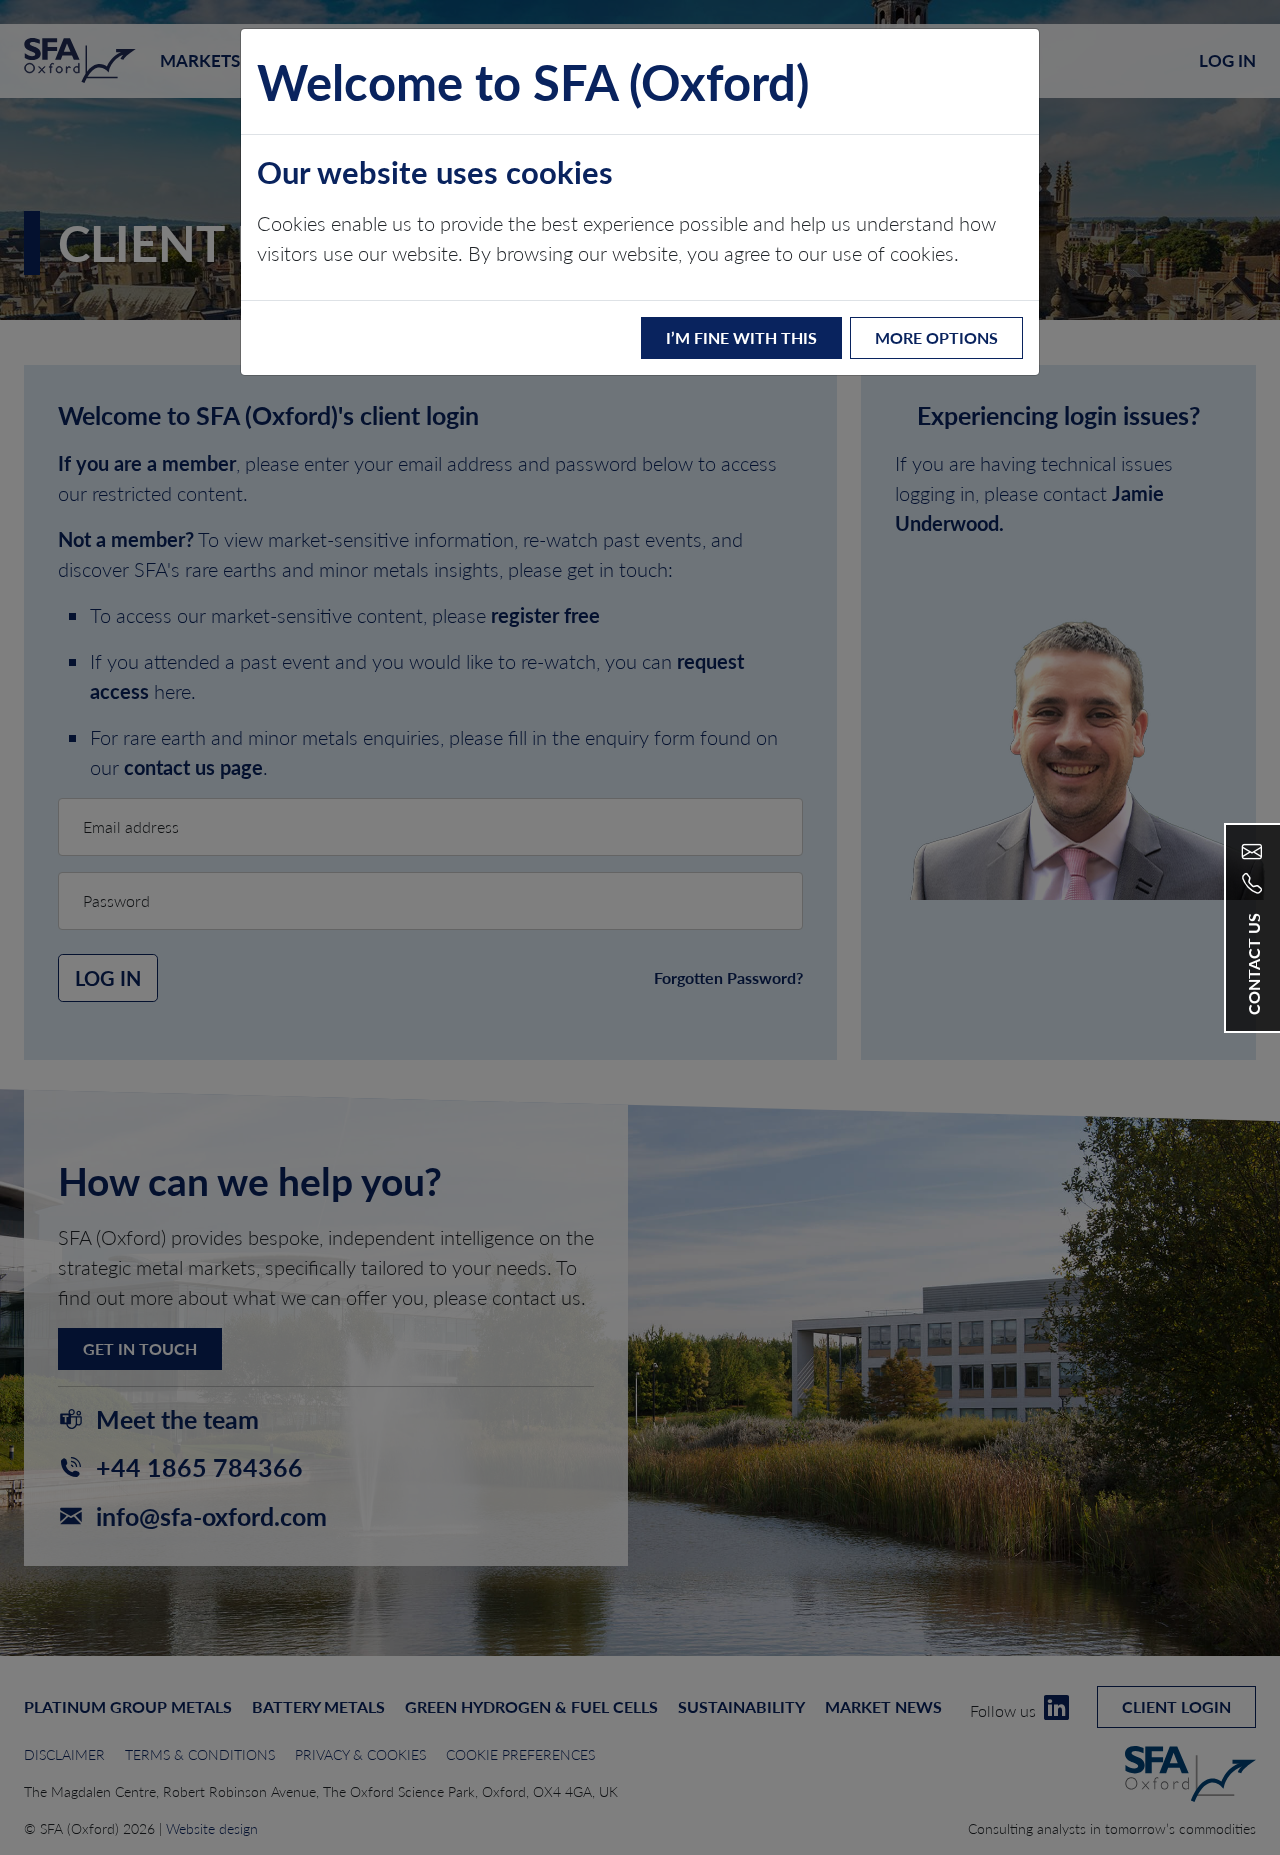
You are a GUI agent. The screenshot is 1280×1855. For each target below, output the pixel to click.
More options (936, 337)
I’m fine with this (741, 337)
